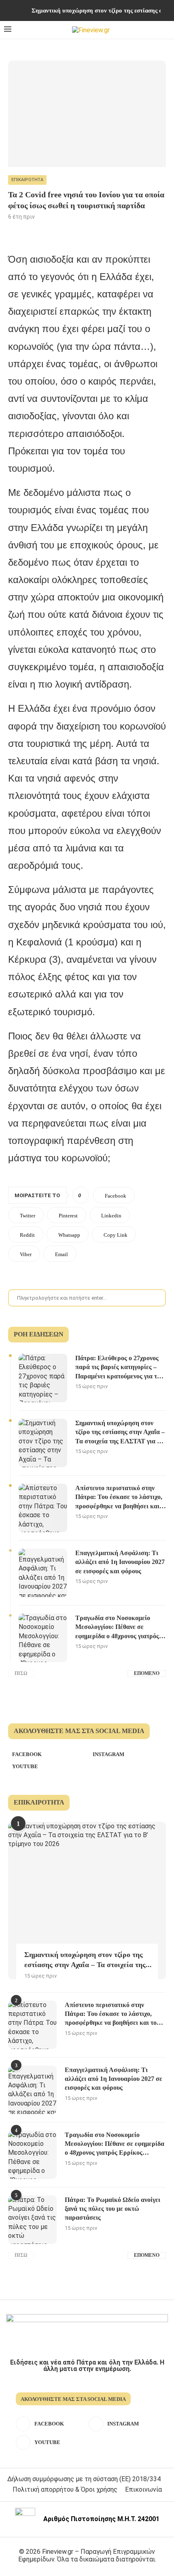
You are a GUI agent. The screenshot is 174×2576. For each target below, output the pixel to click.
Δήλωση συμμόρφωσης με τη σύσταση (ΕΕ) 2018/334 (84, 2479)
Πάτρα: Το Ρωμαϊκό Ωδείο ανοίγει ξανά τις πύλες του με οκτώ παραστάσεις (112, 2209)
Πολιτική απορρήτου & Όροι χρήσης (65, 2489)
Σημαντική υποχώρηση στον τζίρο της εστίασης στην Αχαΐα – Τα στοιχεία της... (88, 1960)
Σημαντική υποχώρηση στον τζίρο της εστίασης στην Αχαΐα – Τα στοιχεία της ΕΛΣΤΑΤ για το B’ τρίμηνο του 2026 (120, 1433)
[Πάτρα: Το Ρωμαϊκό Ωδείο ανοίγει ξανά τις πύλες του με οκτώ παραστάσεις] (32, 2220)
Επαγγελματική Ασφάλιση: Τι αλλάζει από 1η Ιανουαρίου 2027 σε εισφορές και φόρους (120, 1562)
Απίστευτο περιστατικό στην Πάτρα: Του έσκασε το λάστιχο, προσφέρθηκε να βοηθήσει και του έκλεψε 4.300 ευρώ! (119, 1498)
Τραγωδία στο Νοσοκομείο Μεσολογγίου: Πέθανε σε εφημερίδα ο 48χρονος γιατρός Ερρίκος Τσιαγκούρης (117, 1628)
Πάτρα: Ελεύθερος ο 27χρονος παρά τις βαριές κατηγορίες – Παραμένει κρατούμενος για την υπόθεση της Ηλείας (119, 1368)
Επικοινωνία (143, 2489)
